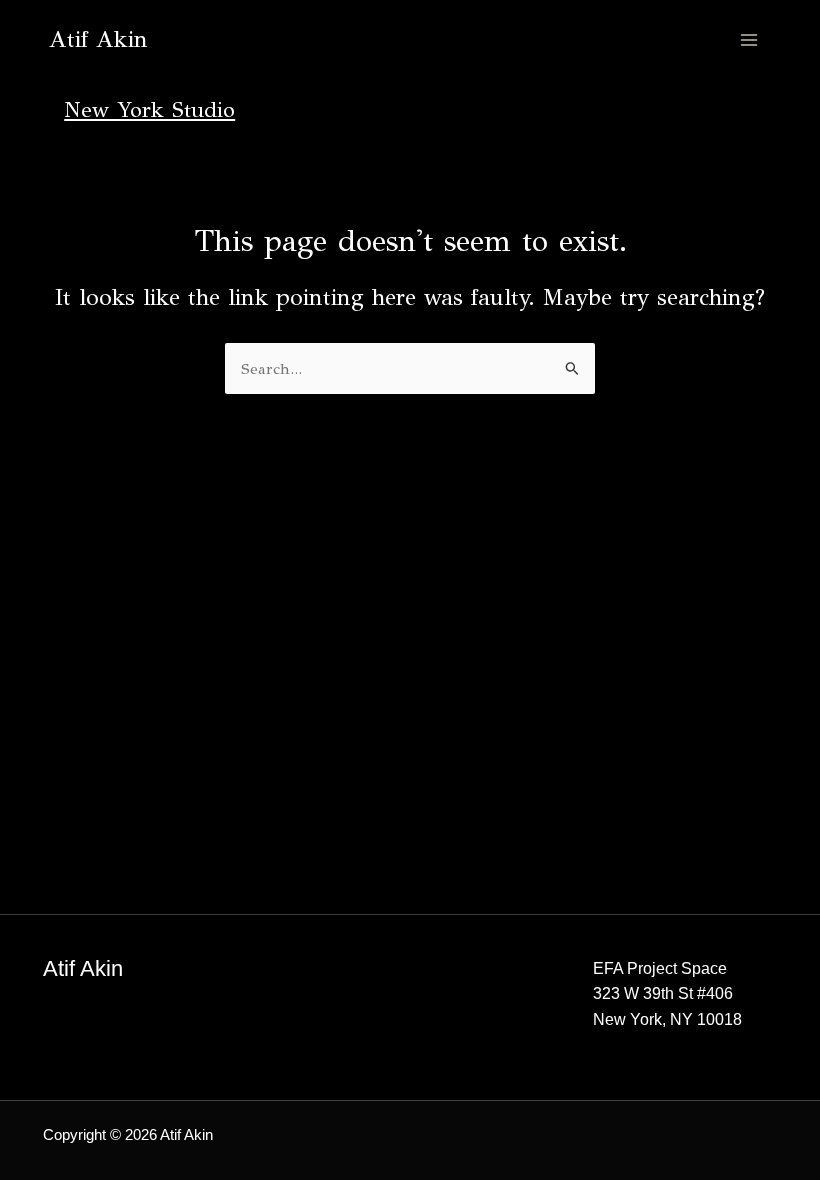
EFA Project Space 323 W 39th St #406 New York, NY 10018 (667, 994)
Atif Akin (98, 39)
